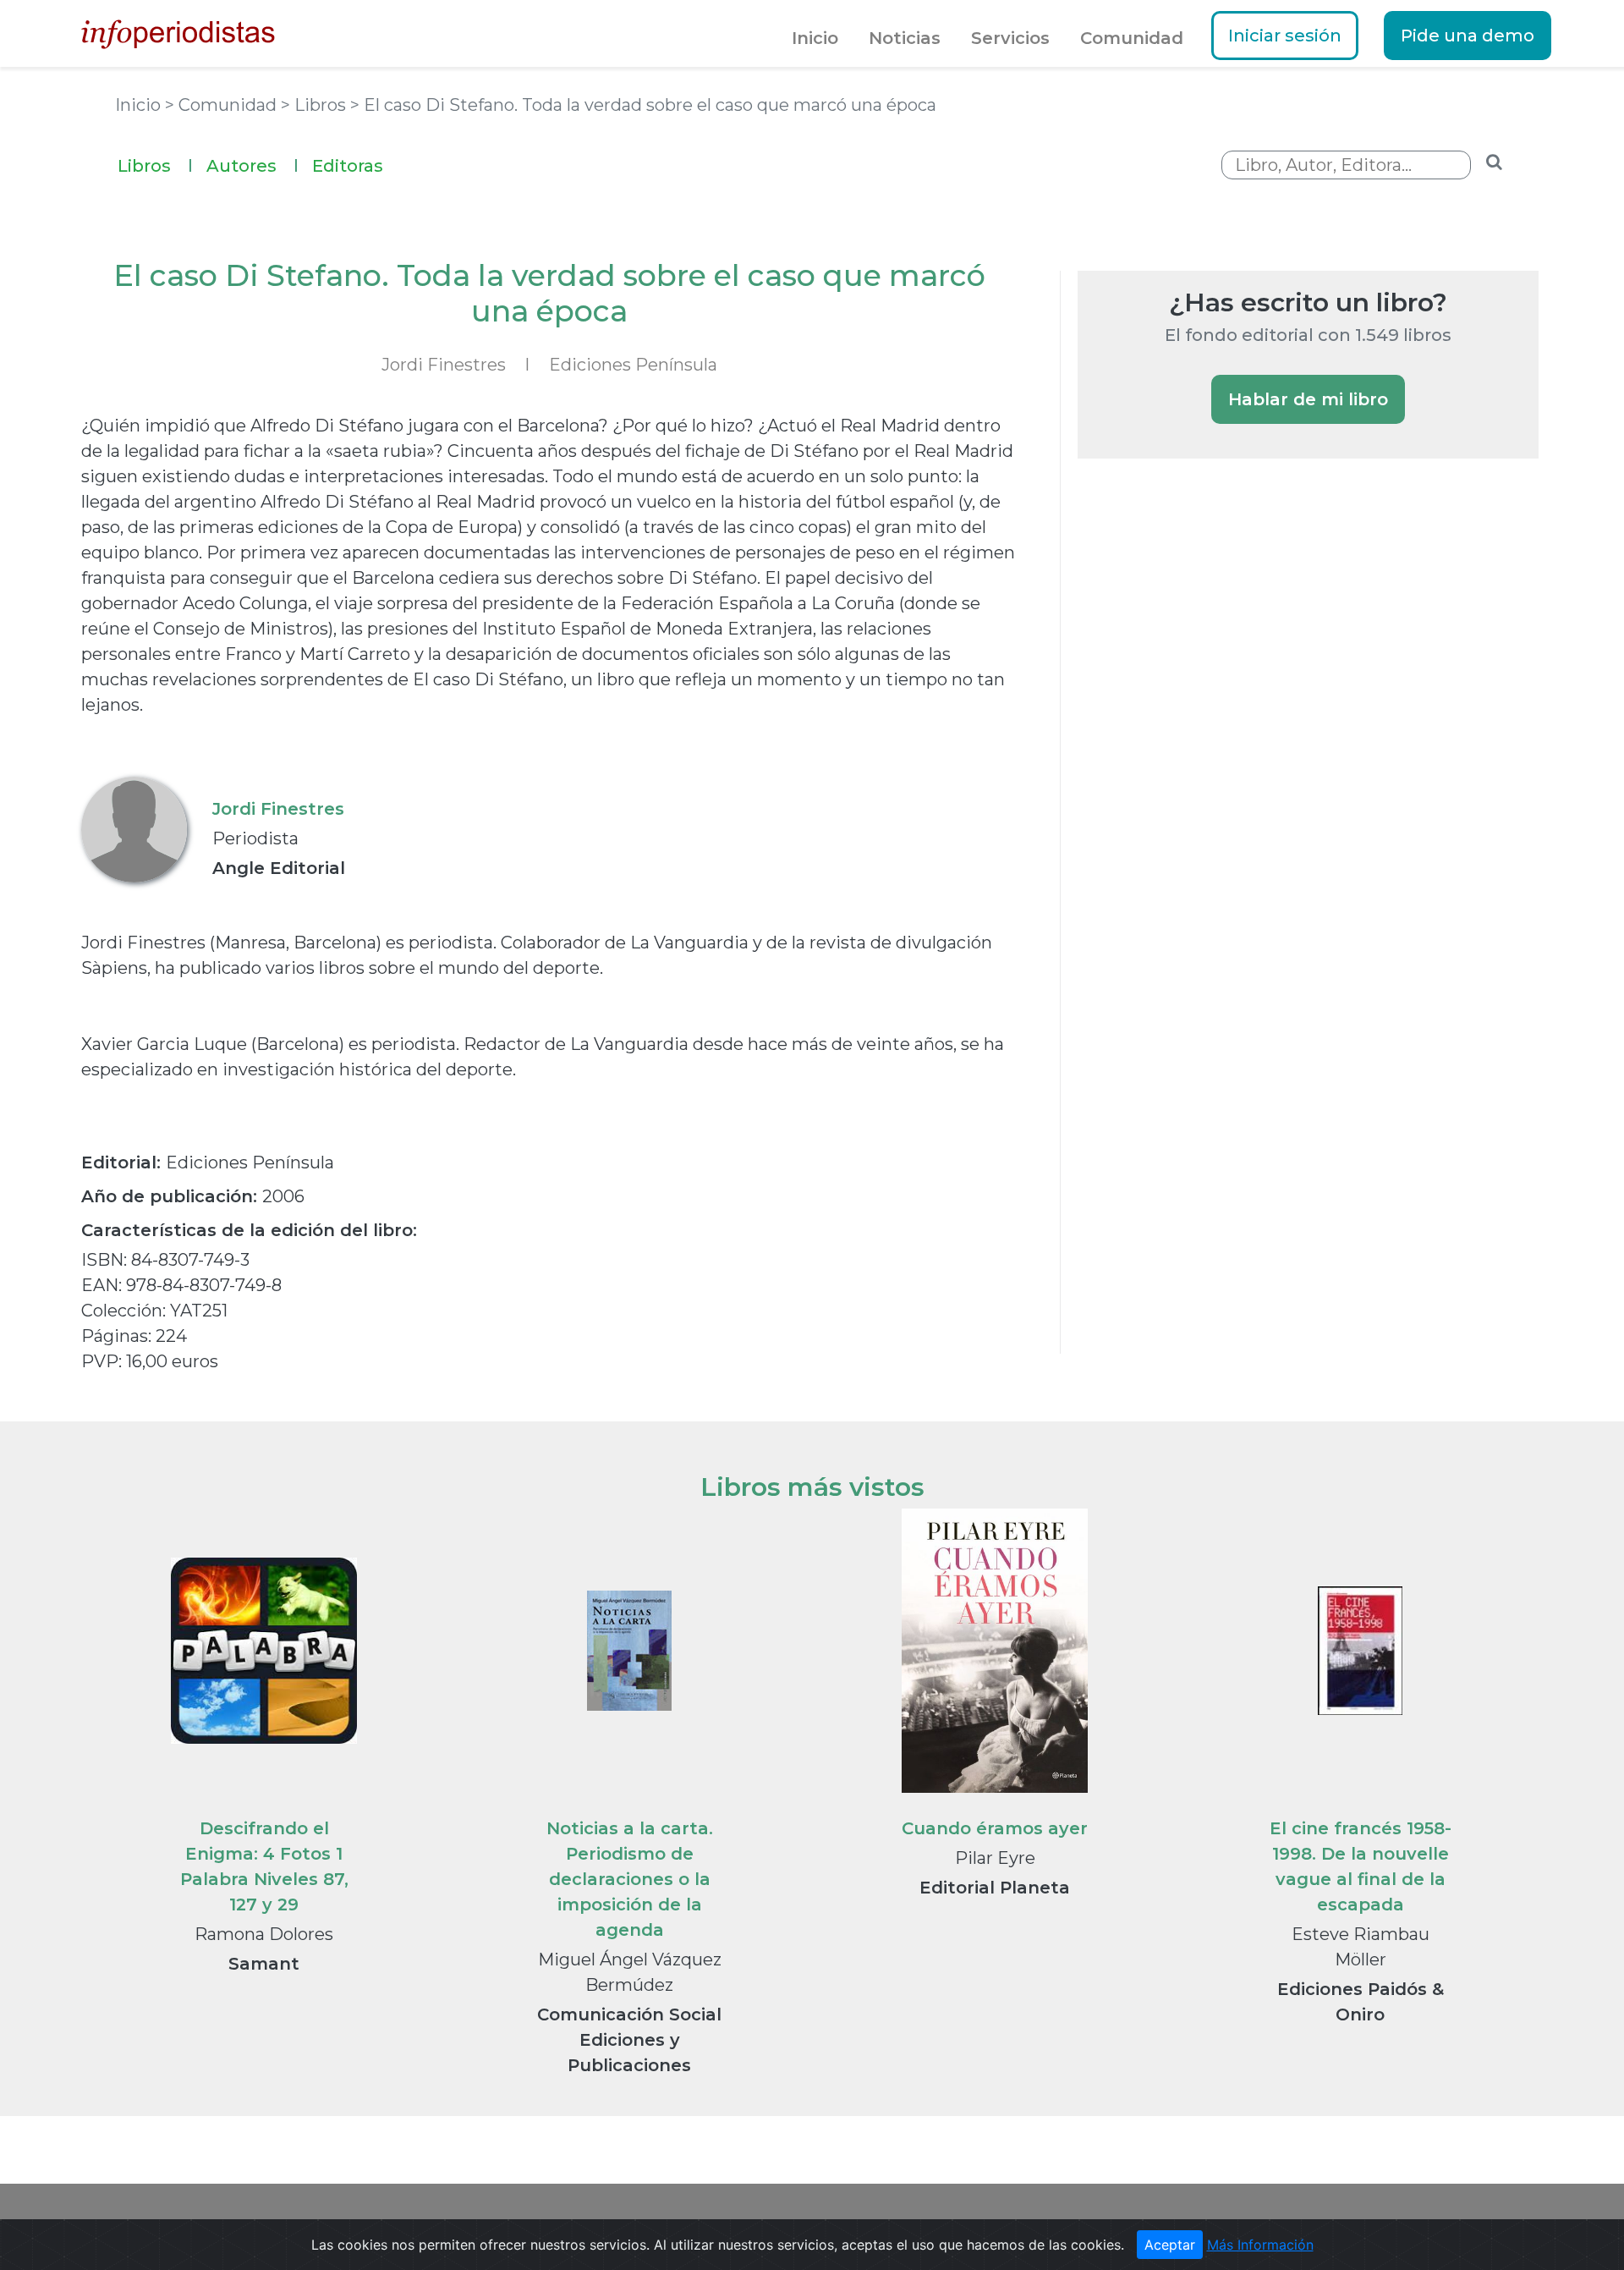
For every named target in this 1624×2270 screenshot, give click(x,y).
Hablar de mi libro (1308, 399)
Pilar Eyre (995, 1858)
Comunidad (1132, 38)
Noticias (905, 38)
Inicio (815, 38)
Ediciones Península (633, 365)
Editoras (348, 166)
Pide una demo (1468, 36)
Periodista (255, 838)
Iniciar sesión (1285, 36)
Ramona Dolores (264, 1934)
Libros (155, 166)
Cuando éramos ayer (995, 1828)
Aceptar (1170, 2245)
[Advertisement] (1204, 763)
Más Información (1260, 2245)
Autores (252, 166)
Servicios (1010, 38)
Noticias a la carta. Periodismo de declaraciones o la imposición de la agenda (630, 1879)
